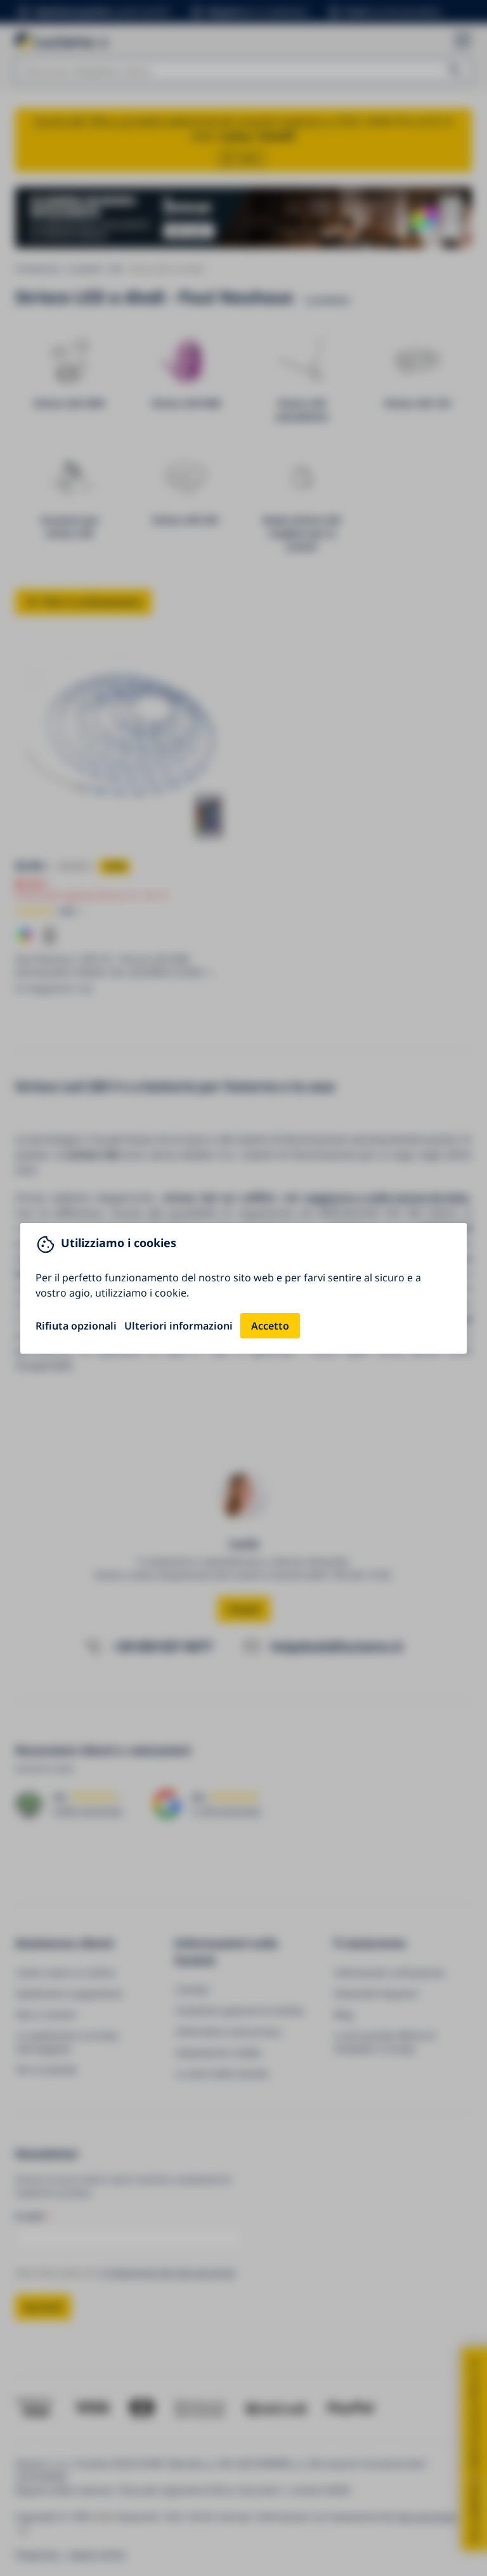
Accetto (270, 1326)
